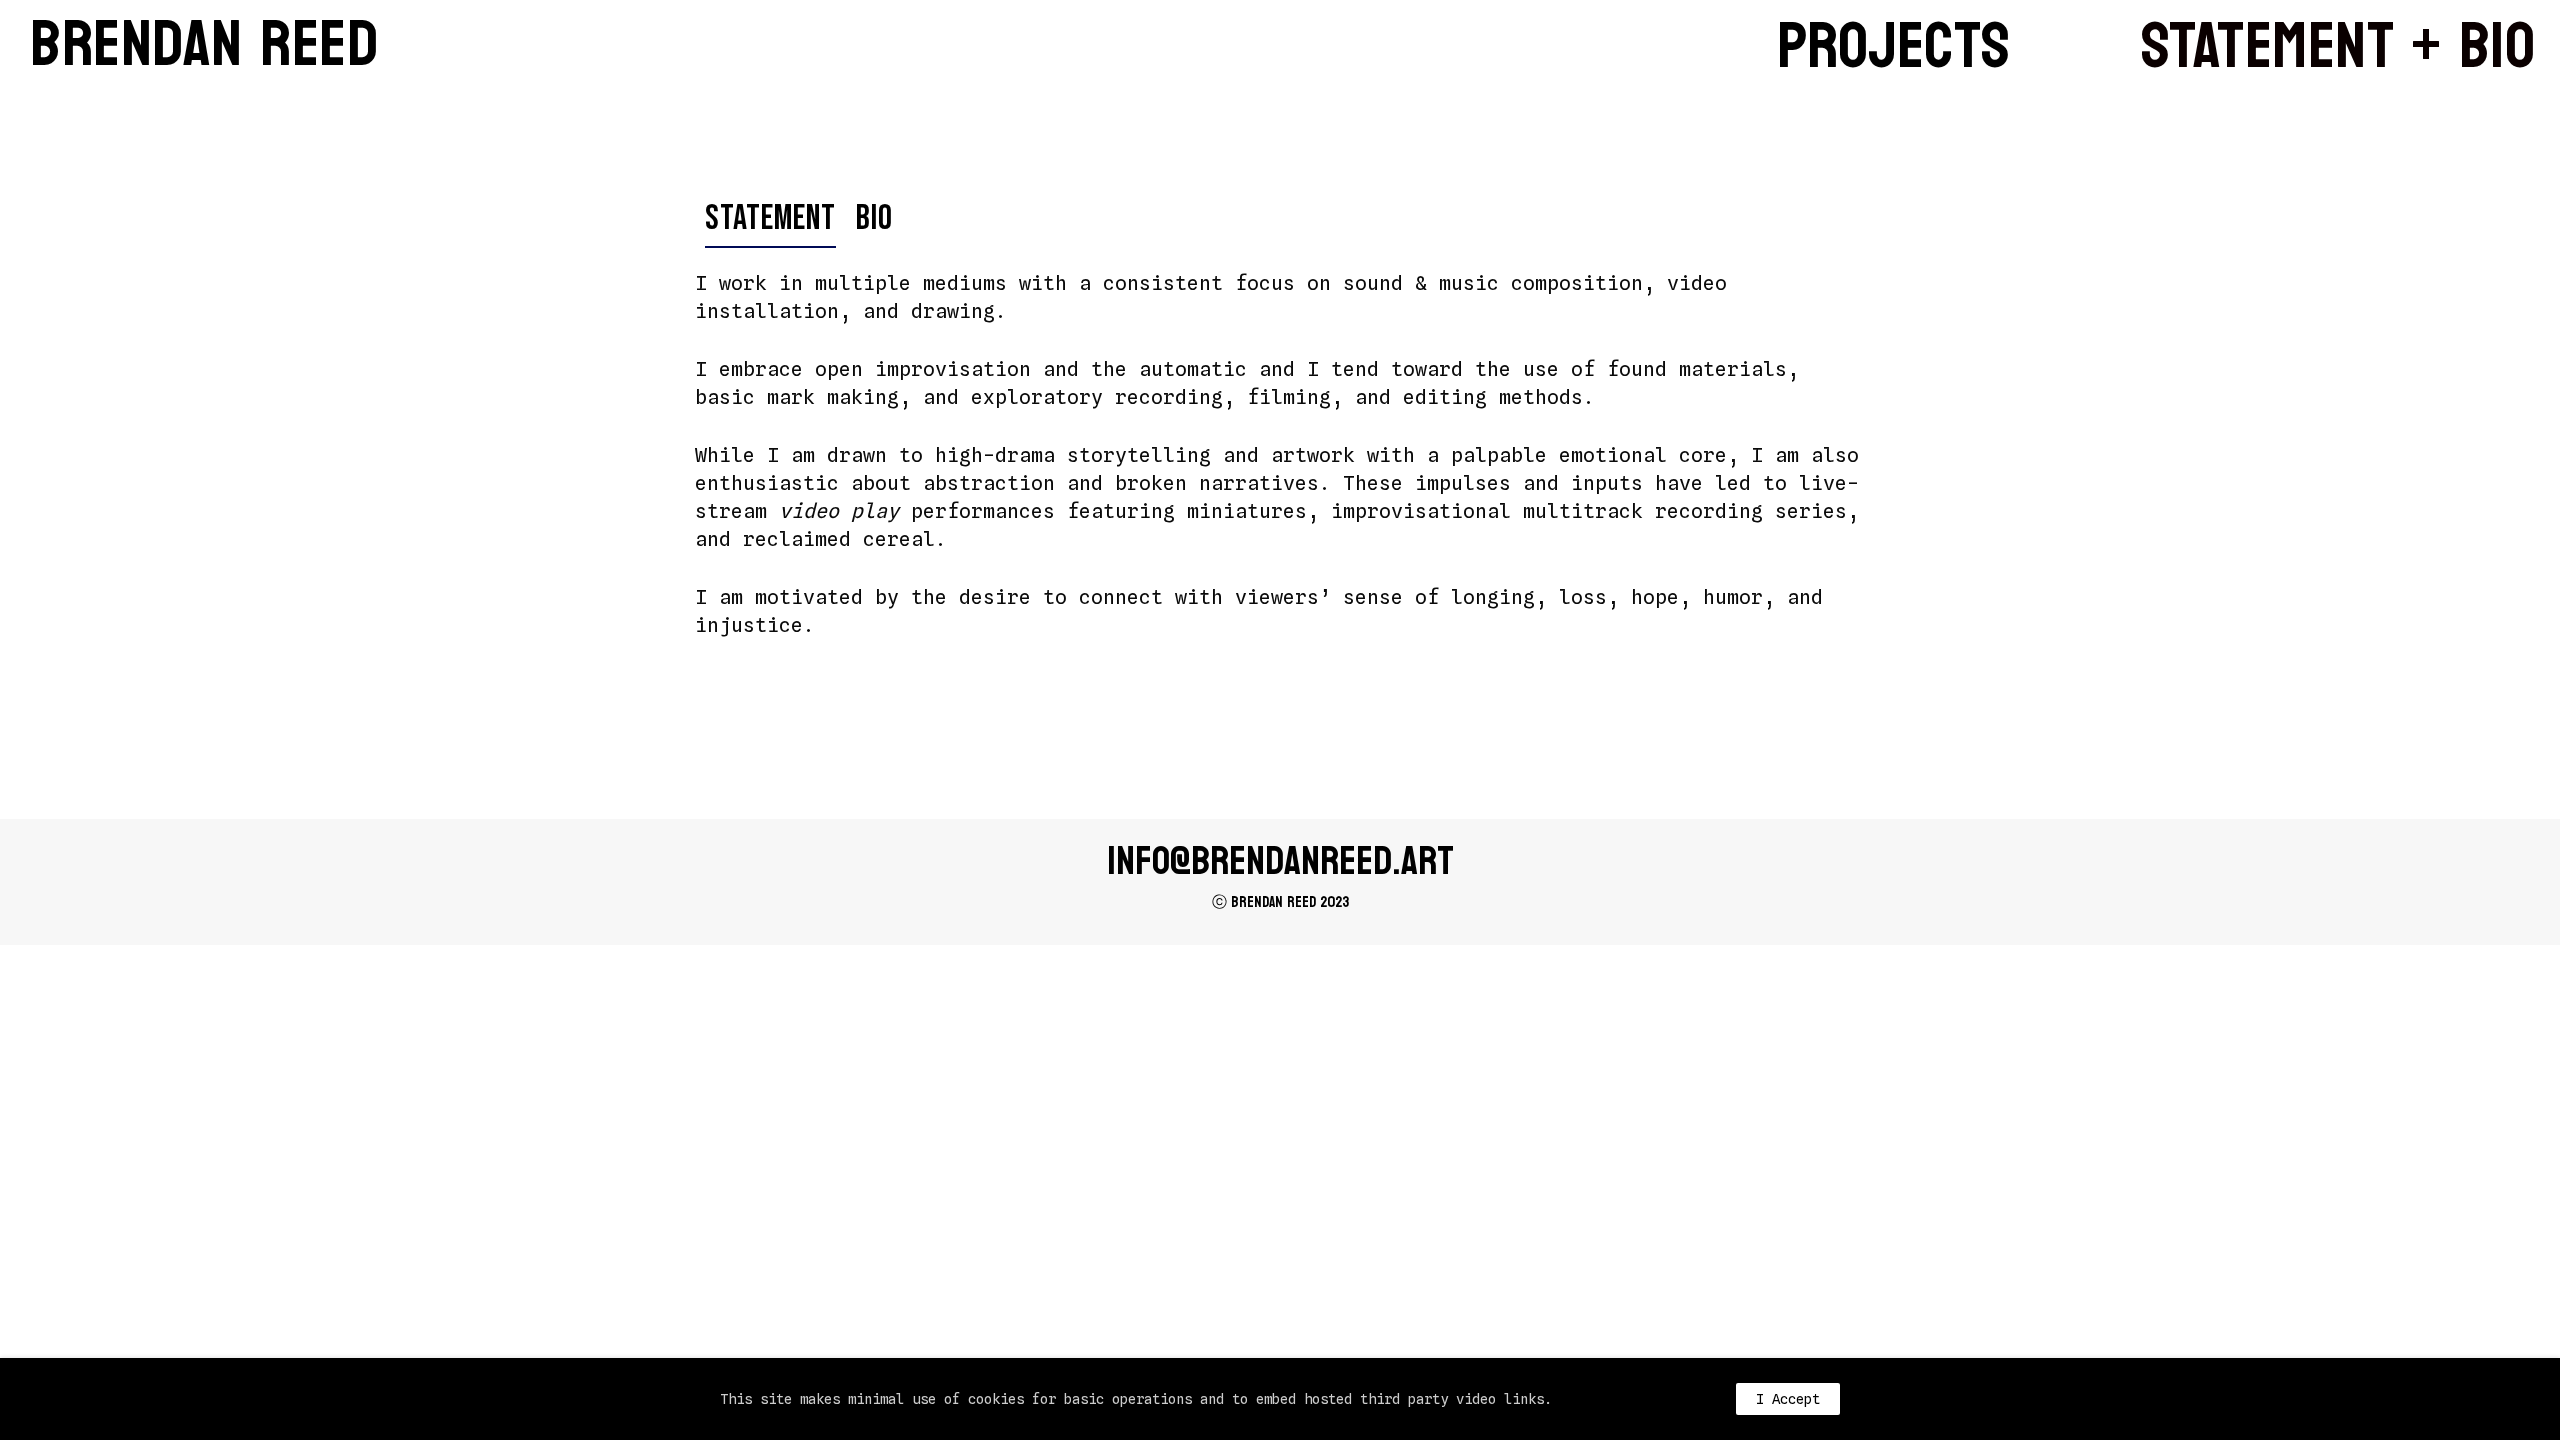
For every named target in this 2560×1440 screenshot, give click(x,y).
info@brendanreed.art (1280, 861)
